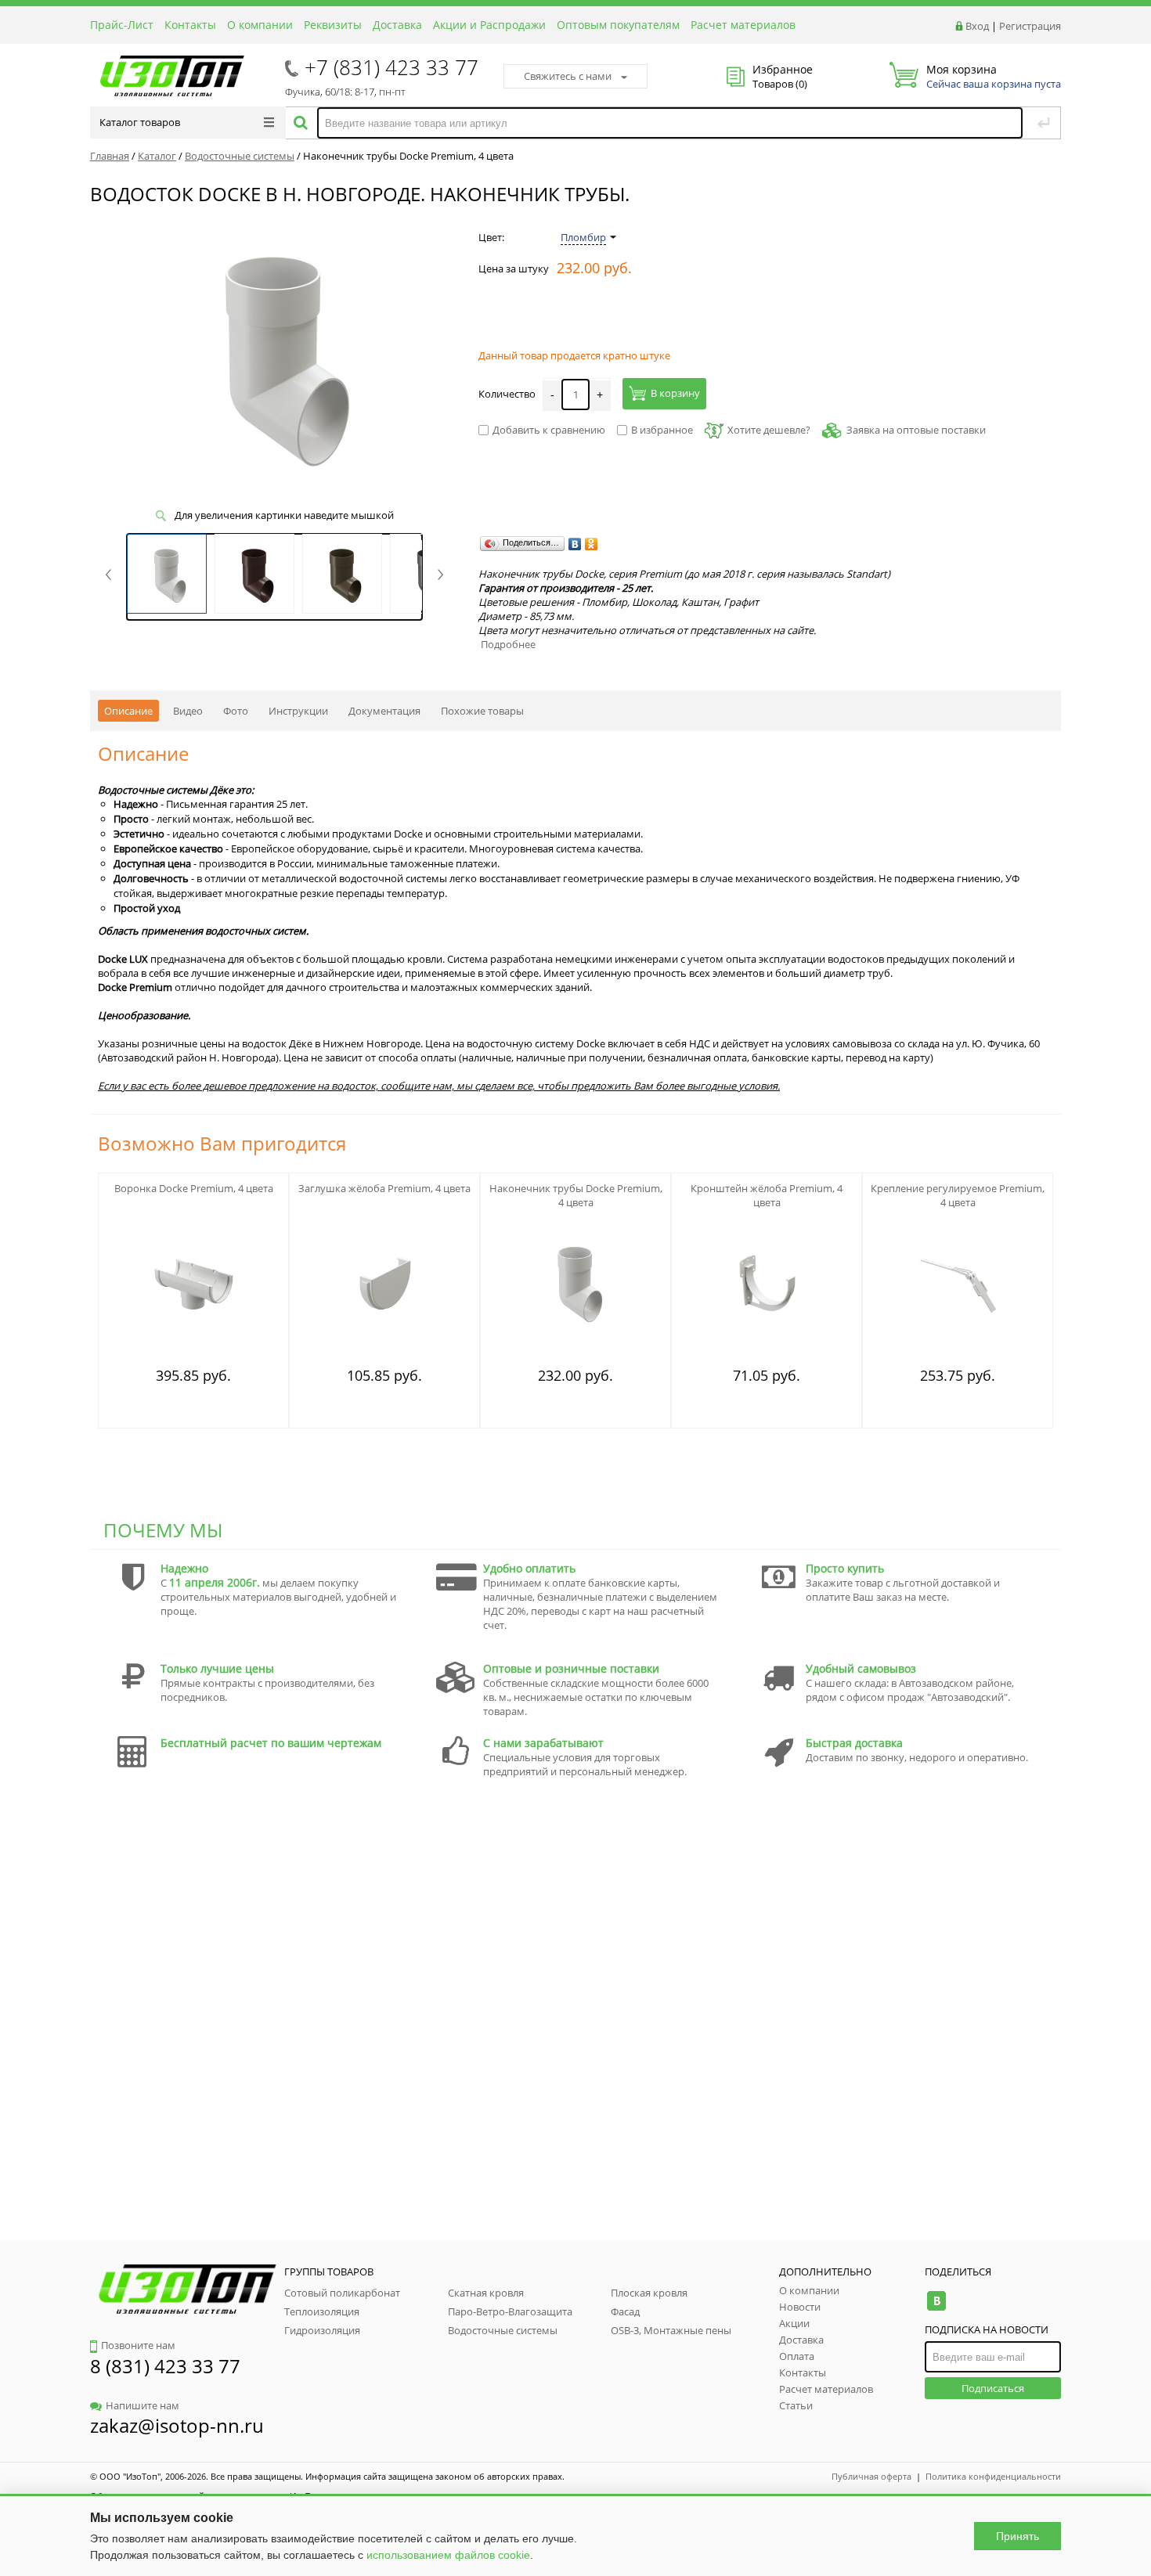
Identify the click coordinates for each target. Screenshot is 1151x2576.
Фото (236, 711)
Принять (1017, 2536)
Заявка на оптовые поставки (916, 430)
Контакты (190, 25)
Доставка (397, 25)
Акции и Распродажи (489, 25)
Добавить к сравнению (549, 430)
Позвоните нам (138, 2345)
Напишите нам (143, 2405)
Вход (977, 26)
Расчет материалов (743, 25)
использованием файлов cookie (448, 2555)
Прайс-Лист (122, 25)
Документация (384, 711)
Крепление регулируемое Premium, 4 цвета (958, 1195)
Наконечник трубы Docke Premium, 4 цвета (576, 1195)
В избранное (662, 430)
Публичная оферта (871, 2476)
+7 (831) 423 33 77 (391, 67)
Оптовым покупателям (618, 25)
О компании (260, 25)
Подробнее (508, 644)
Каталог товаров (140, 122)
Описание (128, 711)
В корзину (675, 393)
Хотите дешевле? (769, 430)
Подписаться (993, 2388)
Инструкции (298, 711)
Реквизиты (333, 25)
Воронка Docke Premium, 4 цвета (194, 1188)
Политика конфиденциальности (993, 2476)
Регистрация (1030, 26)
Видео (188, 711)
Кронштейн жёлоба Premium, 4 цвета (767, 1195)
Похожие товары (482, 711)
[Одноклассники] (592, 544)
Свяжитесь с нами (568, 76)
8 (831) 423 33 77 (165, 2366)
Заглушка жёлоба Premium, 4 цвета (384, 1188)
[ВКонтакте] (575, 544)
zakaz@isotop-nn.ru (177, 2425)
